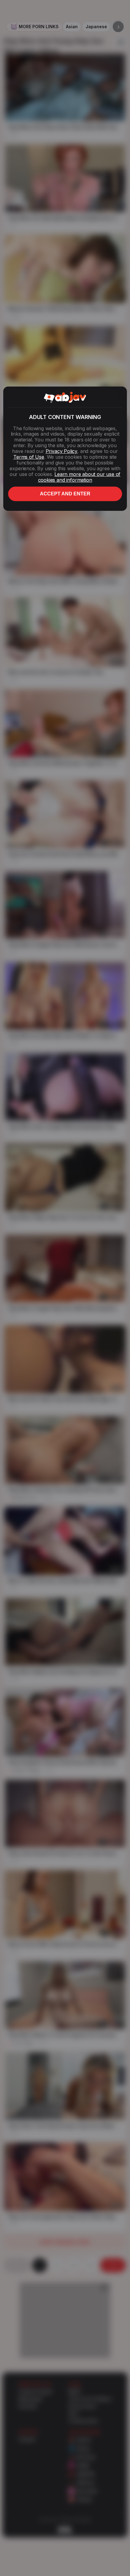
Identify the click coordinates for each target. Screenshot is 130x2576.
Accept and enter (65, 494)
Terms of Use (29, 457)
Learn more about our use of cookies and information (79, 477)
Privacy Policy (61, 451)
